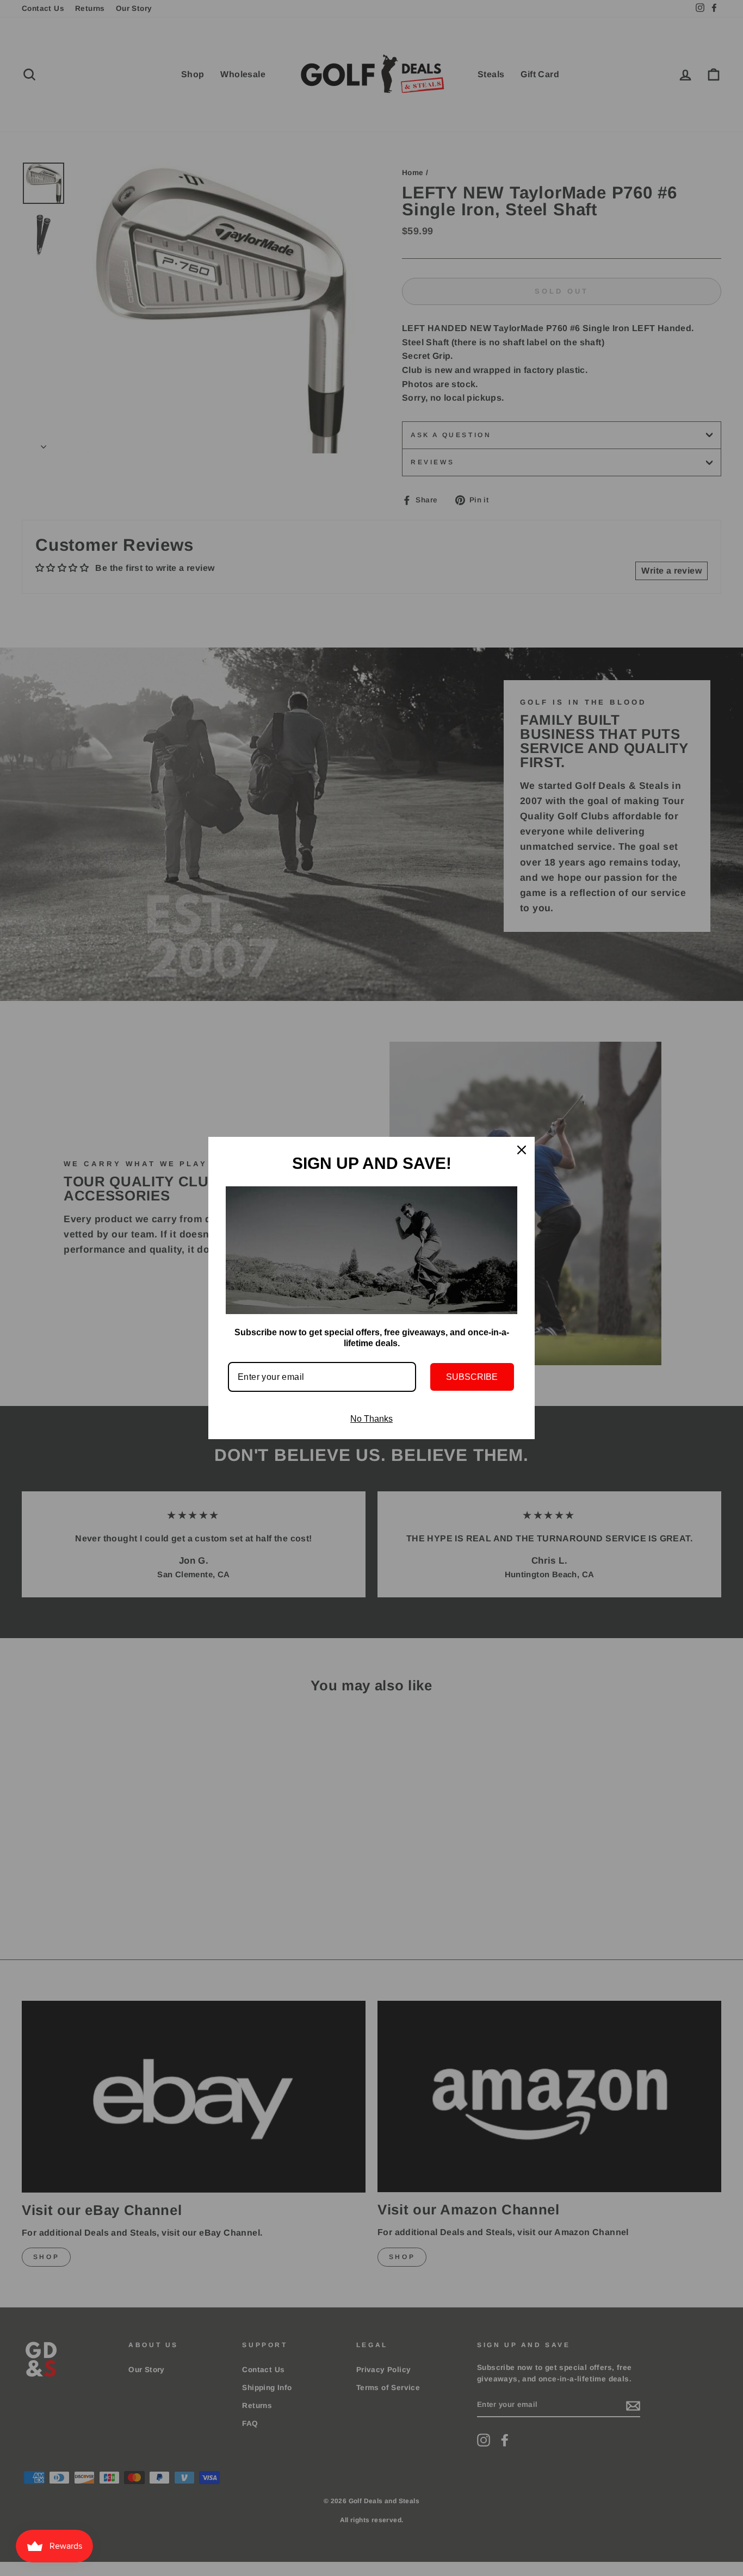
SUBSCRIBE (472, 1377)
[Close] (522, 1150)
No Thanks (371, 1419)
